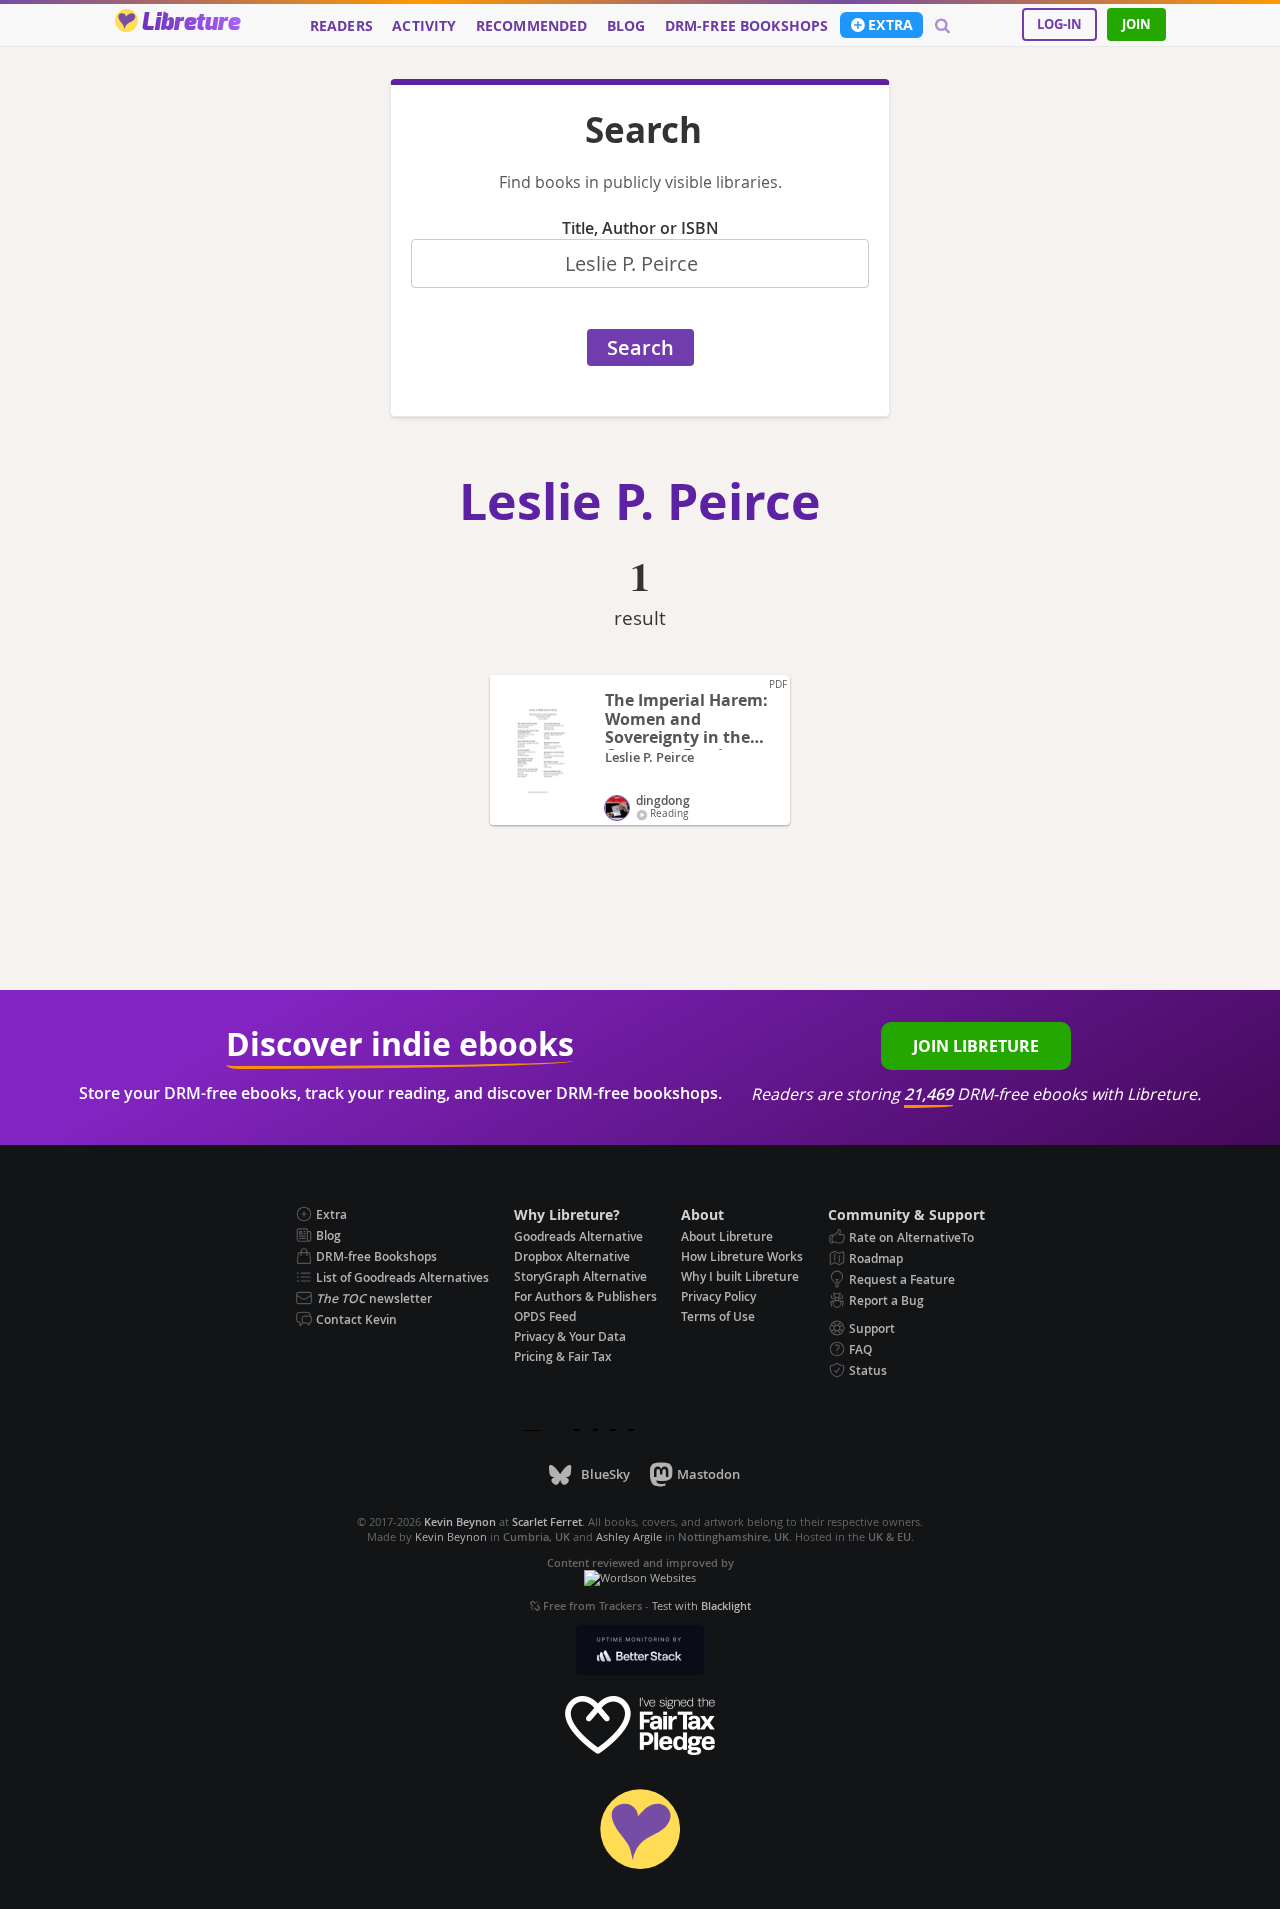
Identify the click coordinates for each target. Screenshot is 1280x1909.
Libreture (190, 23)
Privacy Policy (718, 1296)
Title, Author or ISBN (640, 228)
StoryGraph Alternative (580, 1276)
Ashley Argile (629, 1536)
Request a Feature (902, 1279)
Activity (424, 26)
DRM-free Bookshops (747, 26)
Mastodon (708, 1474)
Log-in (1059, 24)
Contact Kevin (356, 1319)
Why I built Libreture (740, 1276)
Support (872, 1328)
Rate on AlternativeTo (911, 1237)
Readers (341, 26)
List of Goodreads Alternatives (402, 1277)
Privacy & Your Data (570, 1336)
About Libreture (727, 1236)
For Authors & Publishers (585, 1296)
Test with (701, 1605)
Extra (890, 25)
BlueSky (605, 1474)
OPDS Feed (545, 1316)
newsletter (374, 1298)
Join (1136, 24)
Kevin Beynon (451, 1536)
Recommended (532, 26)
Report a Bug (886, 1300)
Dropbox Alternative (572, 1256)
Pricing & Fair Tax (563, 1356)
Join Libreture (976, 1046)
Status (868, 1370)
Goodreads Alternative (578, 1236)
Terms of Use (718, 1316)
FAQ (860, 1349)
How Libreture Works (742, 1256)
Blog (626, 26)
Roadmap (876, 1258)
